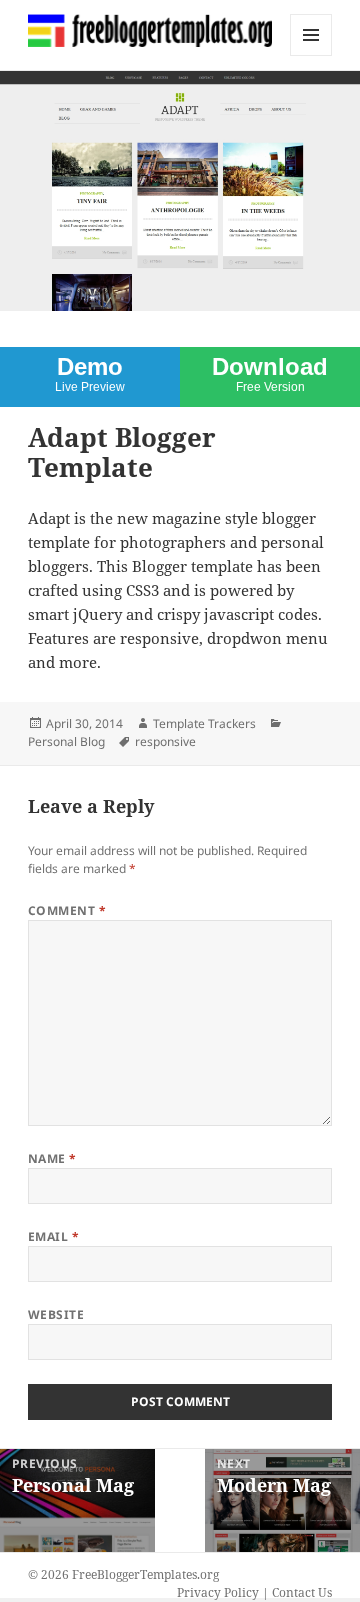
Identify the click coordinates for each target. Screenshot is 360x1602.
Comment (67, 910)
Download (270, 373)
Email (53, 1236)
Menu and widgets (311, 55)
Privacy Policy (218, 1592)
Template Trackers (204, 723)
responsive (165, 741)
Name (52, 1158)
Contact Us (302, 1592)
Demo (90, 373)
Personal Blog (66, 741)
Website (56, 1314)
